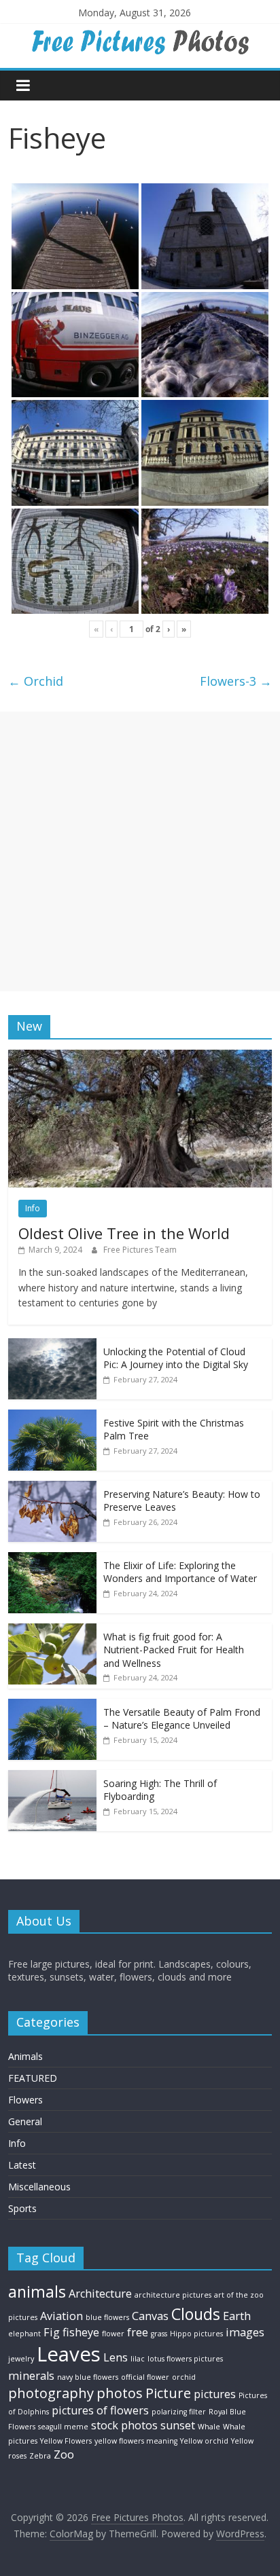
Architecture (100, 2294)
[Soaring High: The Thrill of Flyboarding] (52, 1777)
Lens (116, 2357)
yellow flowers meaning (136, 2441)
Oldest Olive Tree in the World (124, 1233)
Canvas (150, 2316)
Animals (25, 2056)
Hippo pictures (196, 2334)
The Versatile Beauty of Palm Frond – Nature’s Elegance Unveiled (182, 1719)
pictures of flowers (100, 2410)
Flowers (25, 2100)
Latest (22, 2165)
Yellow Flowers (66, 2441)
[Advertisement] (140, 851)
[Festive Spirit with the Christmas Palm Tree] (52, 1417)
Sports (22, 2208)
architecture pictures (173, 2295)
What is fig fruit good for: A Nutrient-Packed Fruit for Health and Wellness (174, 1650)
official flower (145, 2377)
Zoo (64, 2454)
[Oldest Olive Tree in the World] (140, 1057)
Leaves (69, 2354)
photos (120, 2393)
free (138, 2332)
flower (113, 2334)
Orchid (36, 681)
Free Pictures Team (140, 1250)
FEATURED (33, 2078)
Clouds (196, 2314)
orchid (184, 2377)
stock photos (124, 2425)
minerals (31, 2376)
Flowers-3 (236, 681)
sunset (178, 2425)
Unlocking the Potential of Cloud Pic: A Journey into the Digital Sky (176, 1358)
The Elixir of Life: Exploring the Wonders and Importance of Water (180, 1572)
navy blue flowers (88, 2377)
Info (33, 1208)
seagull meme (63, 2427)
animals (37, 2292)
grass (159, 2334)
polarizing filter (179, 2412)
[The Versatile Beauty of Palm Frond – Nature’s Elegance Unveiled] (52, 1706)
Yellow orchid (204, 2441)
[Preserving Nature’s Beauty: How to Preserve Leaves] (52, 1488)
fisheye (81, 2332)
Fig (52, 2332)
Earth (237, 2316)
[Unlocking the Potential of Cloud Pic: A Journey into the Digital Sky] (52, 1345)
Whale (209, 2427)
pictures (215, 2394)
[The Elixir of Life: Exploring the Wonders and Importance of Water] (52, 1559)
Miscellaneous (39, 2187)
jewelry (21, 2359)
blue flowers (107, 2317)
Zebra (40, 2456)
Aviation (62, 2316)
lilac (138, 2359)
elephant (24, 2334)
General (25, 2121)
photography (51, 2393)
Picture (168, 2393)
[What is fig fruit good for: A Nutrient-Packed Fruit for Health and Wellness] (52, 1631)
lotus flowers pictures (185, 2359)
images (245, 2332)
